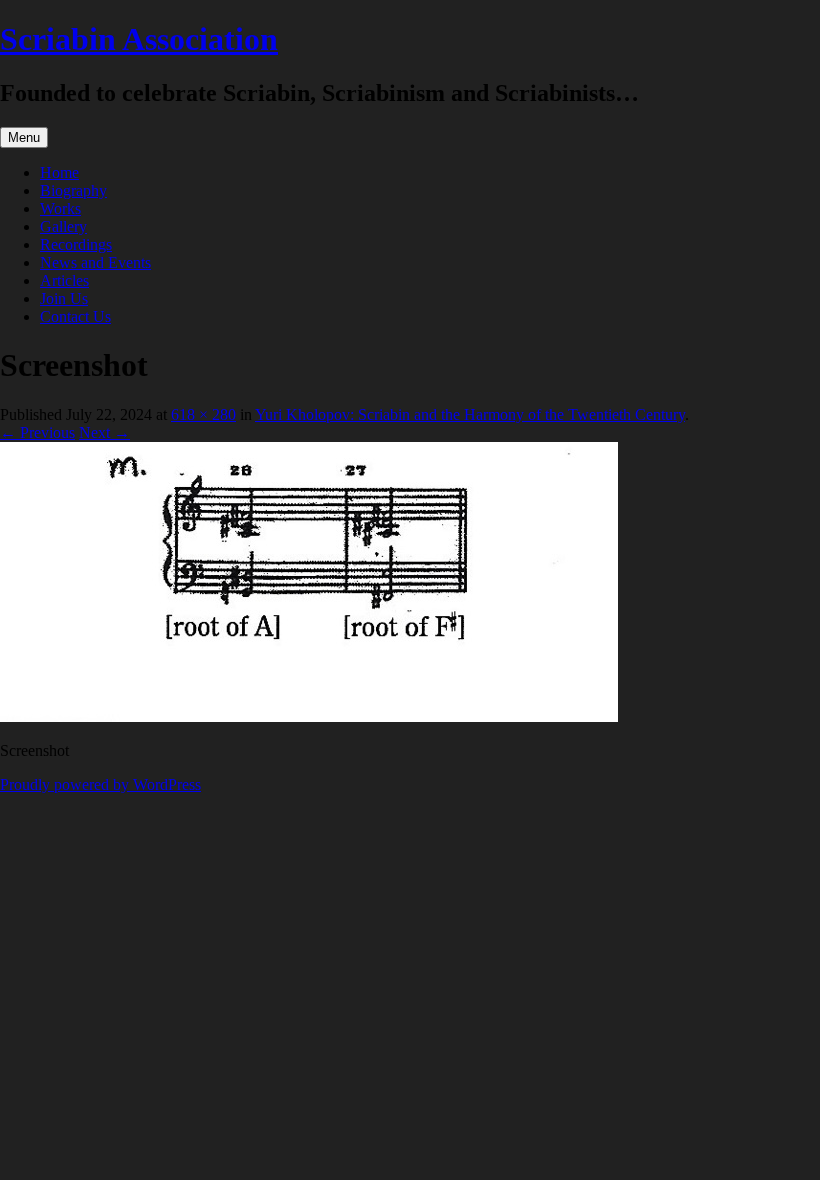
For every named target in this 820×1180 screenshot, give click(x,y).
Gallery (63, 226)
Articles (64, 280)
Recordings (76, 244)
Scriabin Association (139, 39)
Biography (73, 190)
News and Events (95, 262)
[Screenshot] (309, 716)
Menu (24, 137)
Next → (104, 432)
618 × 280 (203, 414)
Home (59, 172)
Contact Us (75, 316)
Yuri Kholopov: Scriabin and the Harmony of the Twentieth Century (470, 414)
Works (60, 208)
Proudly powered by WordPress (100, 784)
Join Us (64, 298)
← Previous (37, 432)
